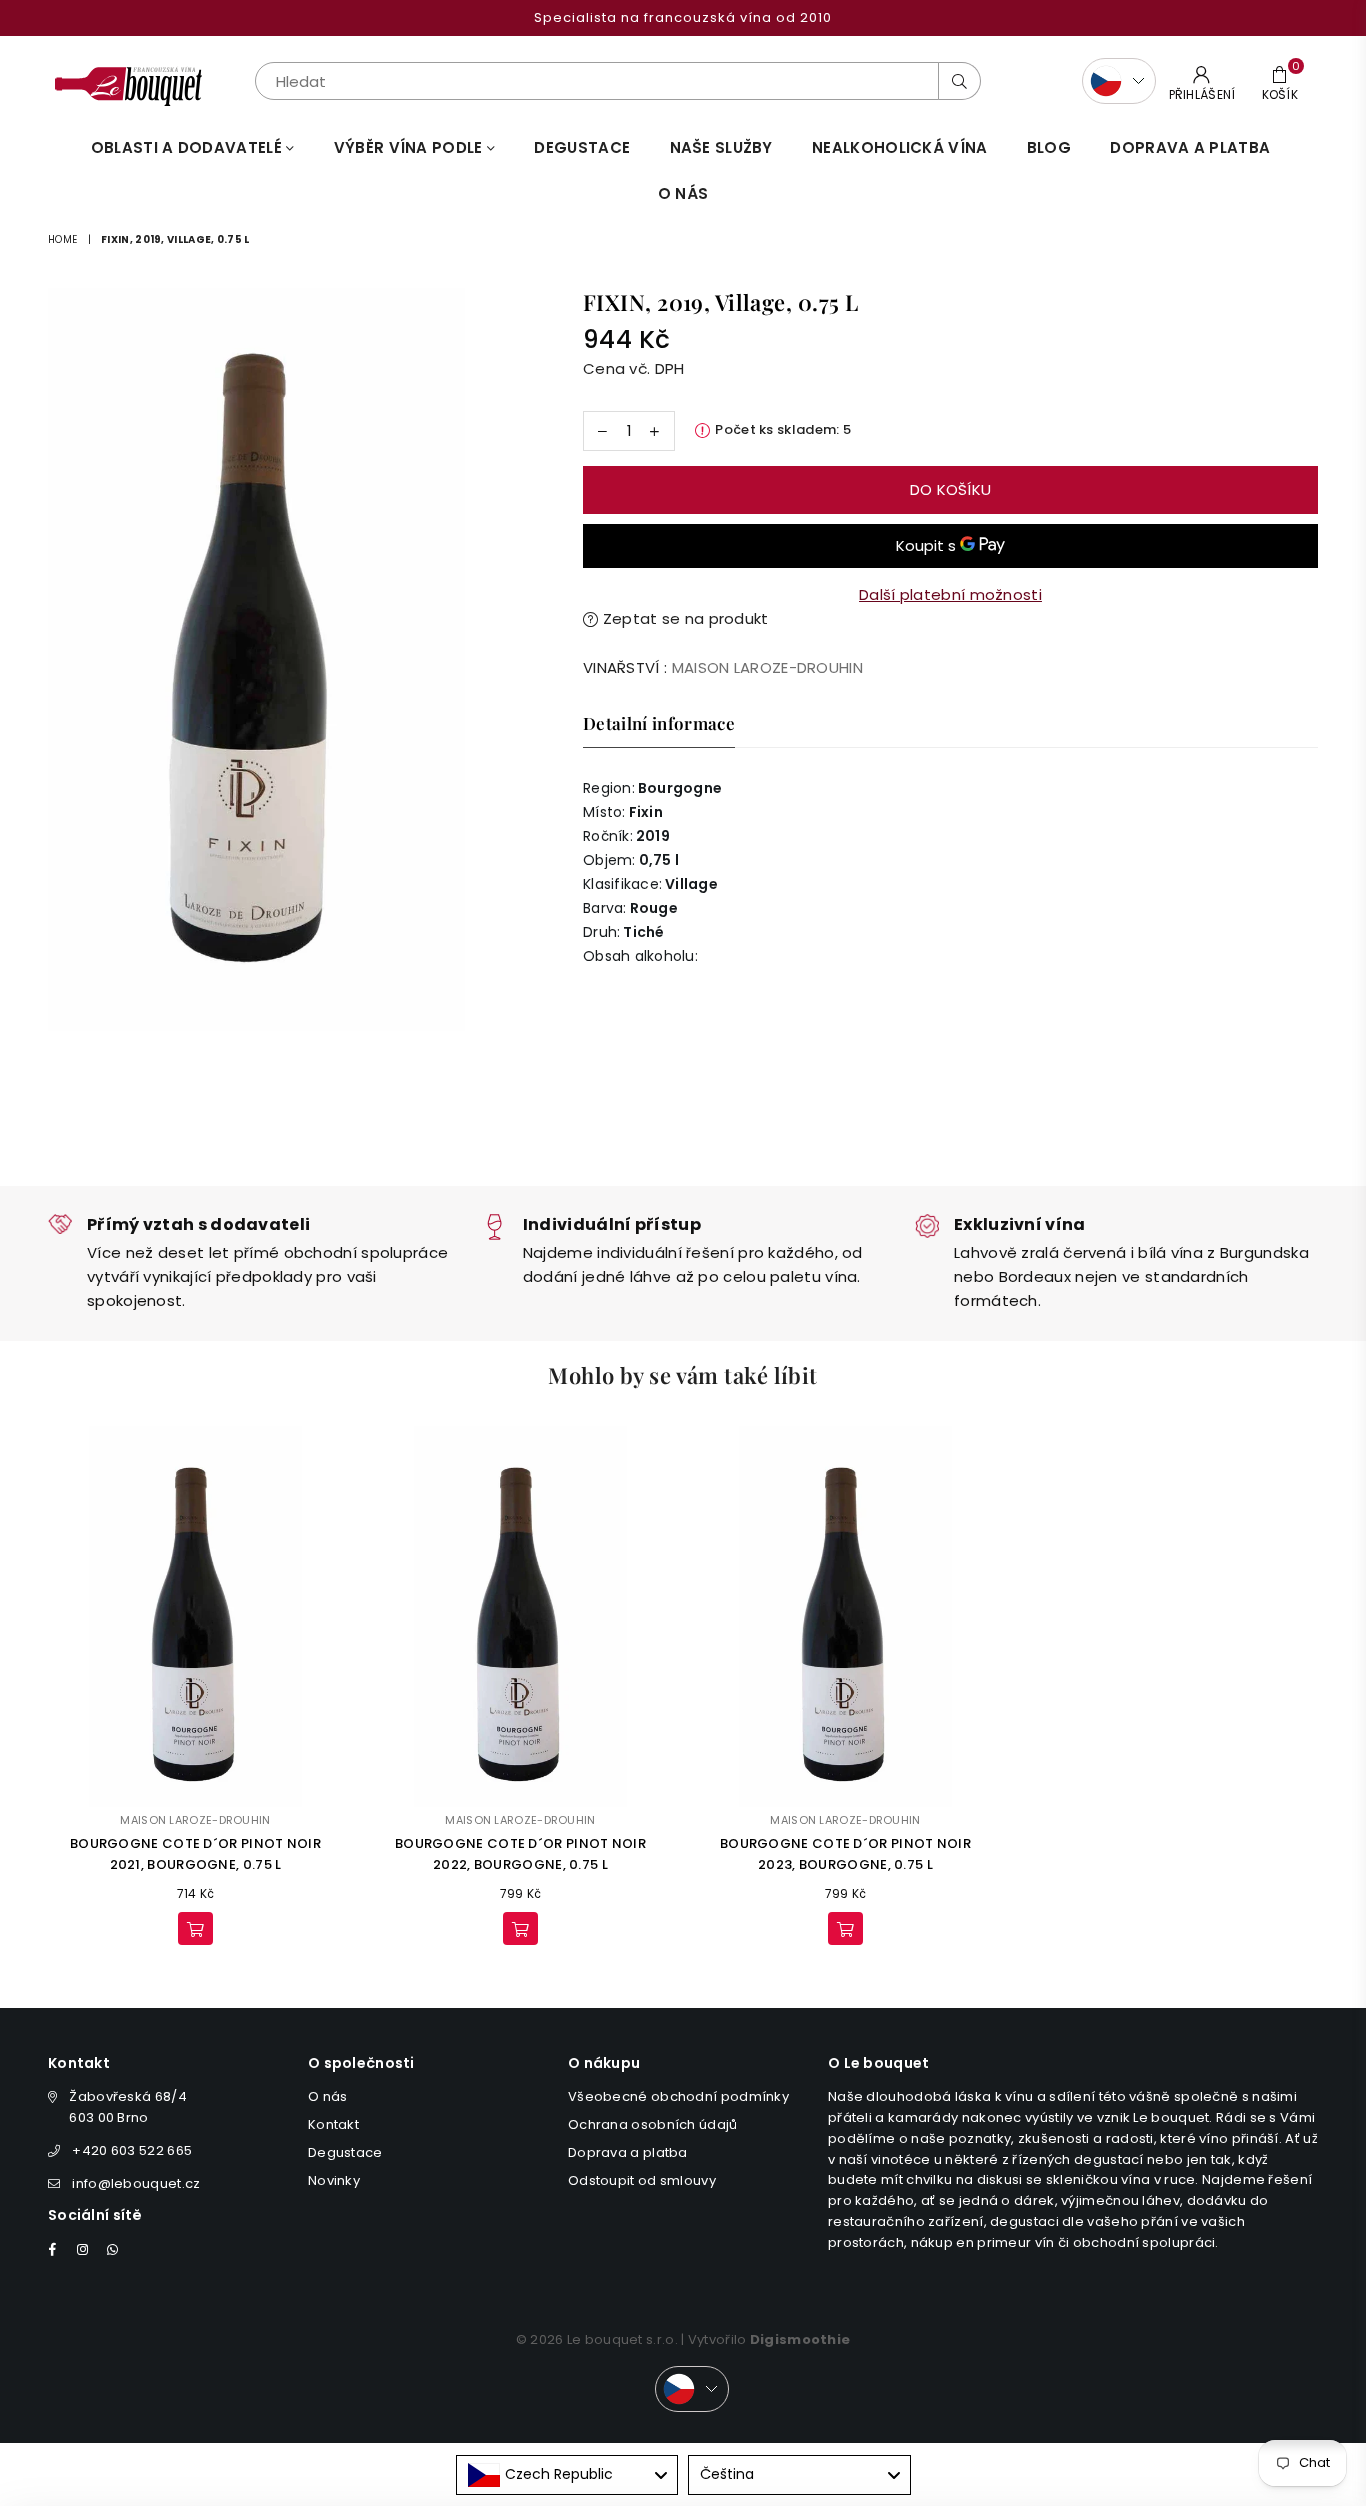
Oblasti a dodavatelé (188, 147)
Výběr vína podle (410, 147)
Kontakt (333, 2124)
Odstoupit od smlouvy (642, 2180)
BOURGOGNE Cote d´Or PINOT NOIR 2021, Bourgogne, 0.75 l (195, 1854)
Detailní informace (659, 723)
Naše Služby (721, 147)
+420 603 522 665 (132, 2150)
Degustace (582, 147)
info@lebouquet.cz (136, 2183)
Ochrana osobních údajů (653, 2124)
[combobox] (567, 2475)
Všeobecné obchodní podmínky (678, 2096)
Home (62, 239)
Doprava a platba (628, 2152)
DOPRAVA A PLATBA (1190, 147)
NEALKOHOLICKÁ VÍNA (899, 147)
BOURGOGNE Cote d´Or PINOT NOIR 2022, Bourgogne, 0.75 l (520, 1854)
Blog (1049, 147)
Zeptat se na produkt (683, 618)
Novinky (334, 2180)
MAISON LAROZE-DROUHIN (767, 667)
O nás (683, 193)
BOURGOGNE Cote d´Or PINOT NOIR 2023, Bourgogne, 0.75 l (845, 1854)
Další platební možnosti (950, 594)
